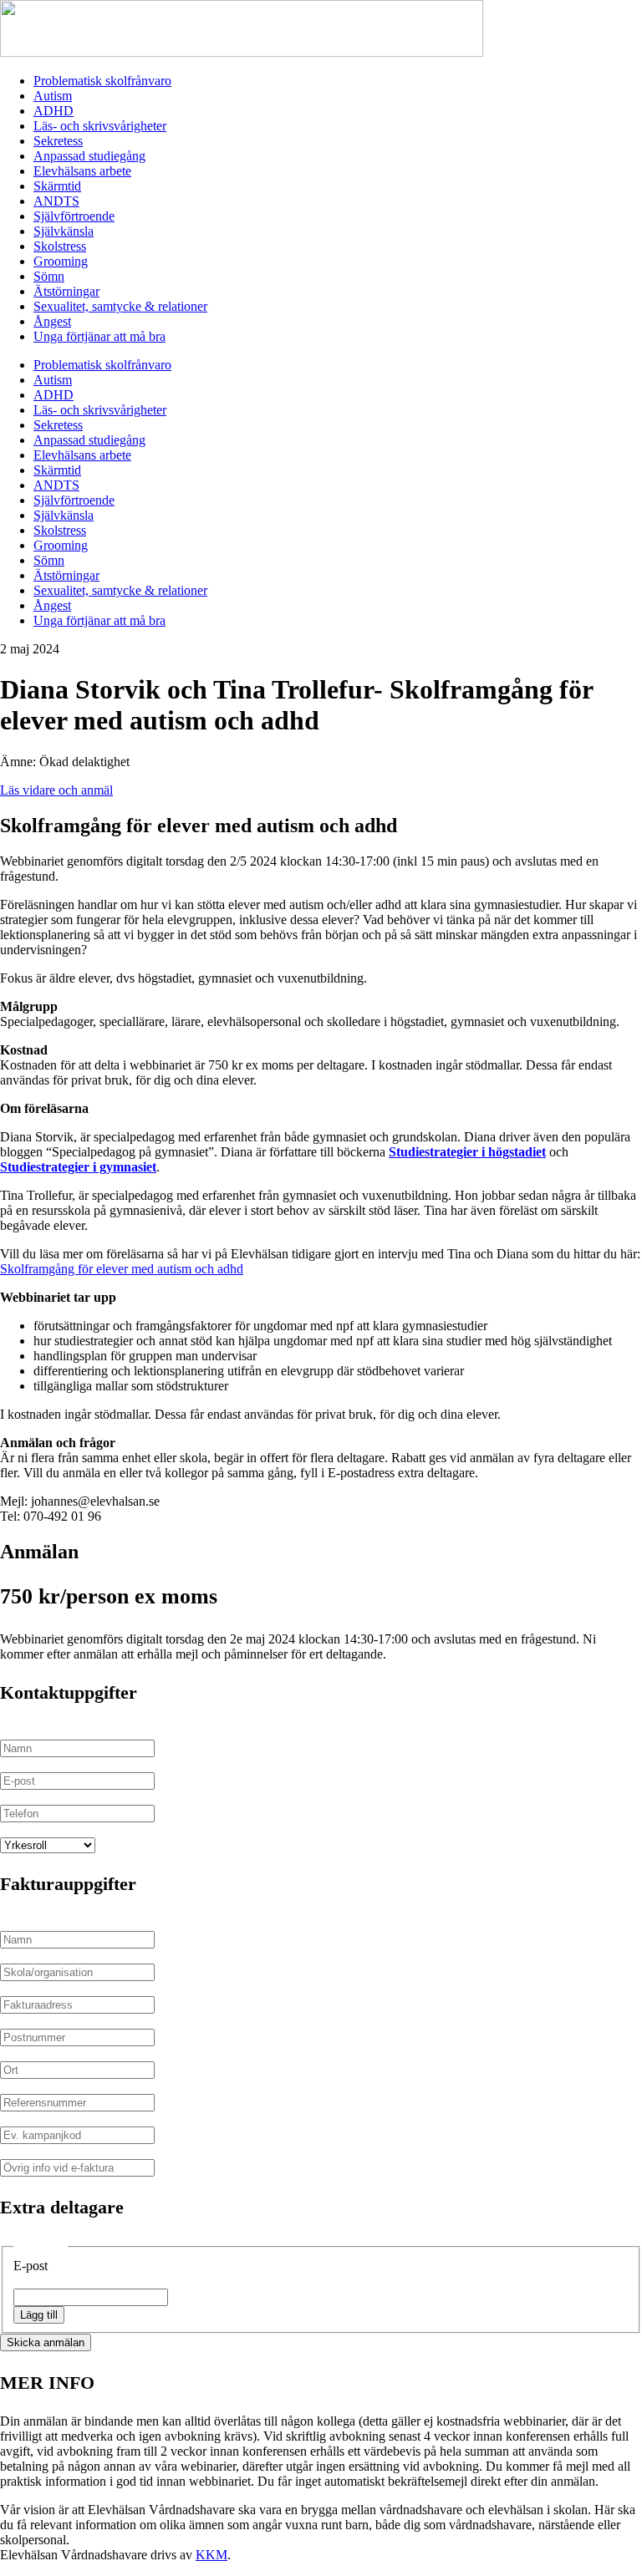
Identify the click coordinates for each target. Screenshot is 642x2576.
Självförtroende (74, 216)
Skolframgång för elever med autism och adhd (122, 1269)
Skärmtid (57, 186)
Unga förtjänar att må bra (99, 336)
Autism (53, 96)
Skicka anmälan (46, 2342)
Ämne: (18, 762)
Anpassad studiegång (89, 156)
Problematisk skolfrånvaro (102, 81)
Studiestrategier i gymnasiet (78, 1167)
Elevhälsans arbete (82, 171)
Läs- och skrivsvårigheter (100, 126)
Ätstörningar (66, 291)
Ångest (52, 321)
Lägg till (39, 2315)
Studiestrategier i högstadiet (467, 1152)
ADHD (53, 111)
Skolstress (60, 246)
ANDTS (56, 201)
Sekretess (58, 141)
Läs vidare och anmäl (56, 790)
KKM (211, 2555)
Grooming (61, 261)
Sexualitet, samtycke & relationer (120, 306)
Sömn (49, 276)
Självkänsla (64, 231)
